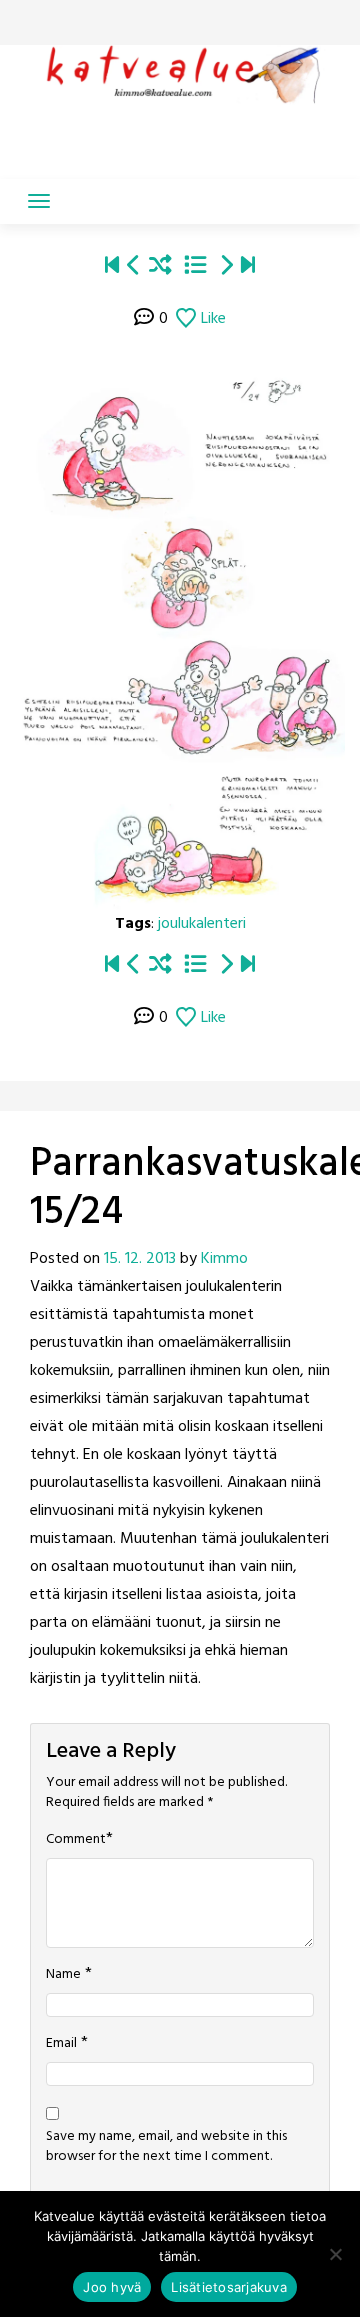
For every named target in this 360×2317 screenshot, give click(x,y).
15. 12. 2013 (140, 1259)
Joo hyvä (112, 2287)
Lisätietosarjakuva (229, 2287)
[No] (335, 2254)
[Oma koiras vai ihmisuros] (248, 267)
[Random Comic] (160, 267)
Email (61, 2044)
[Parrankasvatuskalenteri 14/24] (134, 267)
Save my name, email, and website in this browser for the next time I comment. (166, 2147)
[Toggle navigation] (39, 201)
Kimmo (224, 1259)
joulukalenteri (202, 924)
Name (63, 1975)
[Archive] (195, 267)
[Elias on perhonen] (112, 267)
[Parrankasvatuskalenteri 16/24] (226, 267)
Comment (76, 1840)
